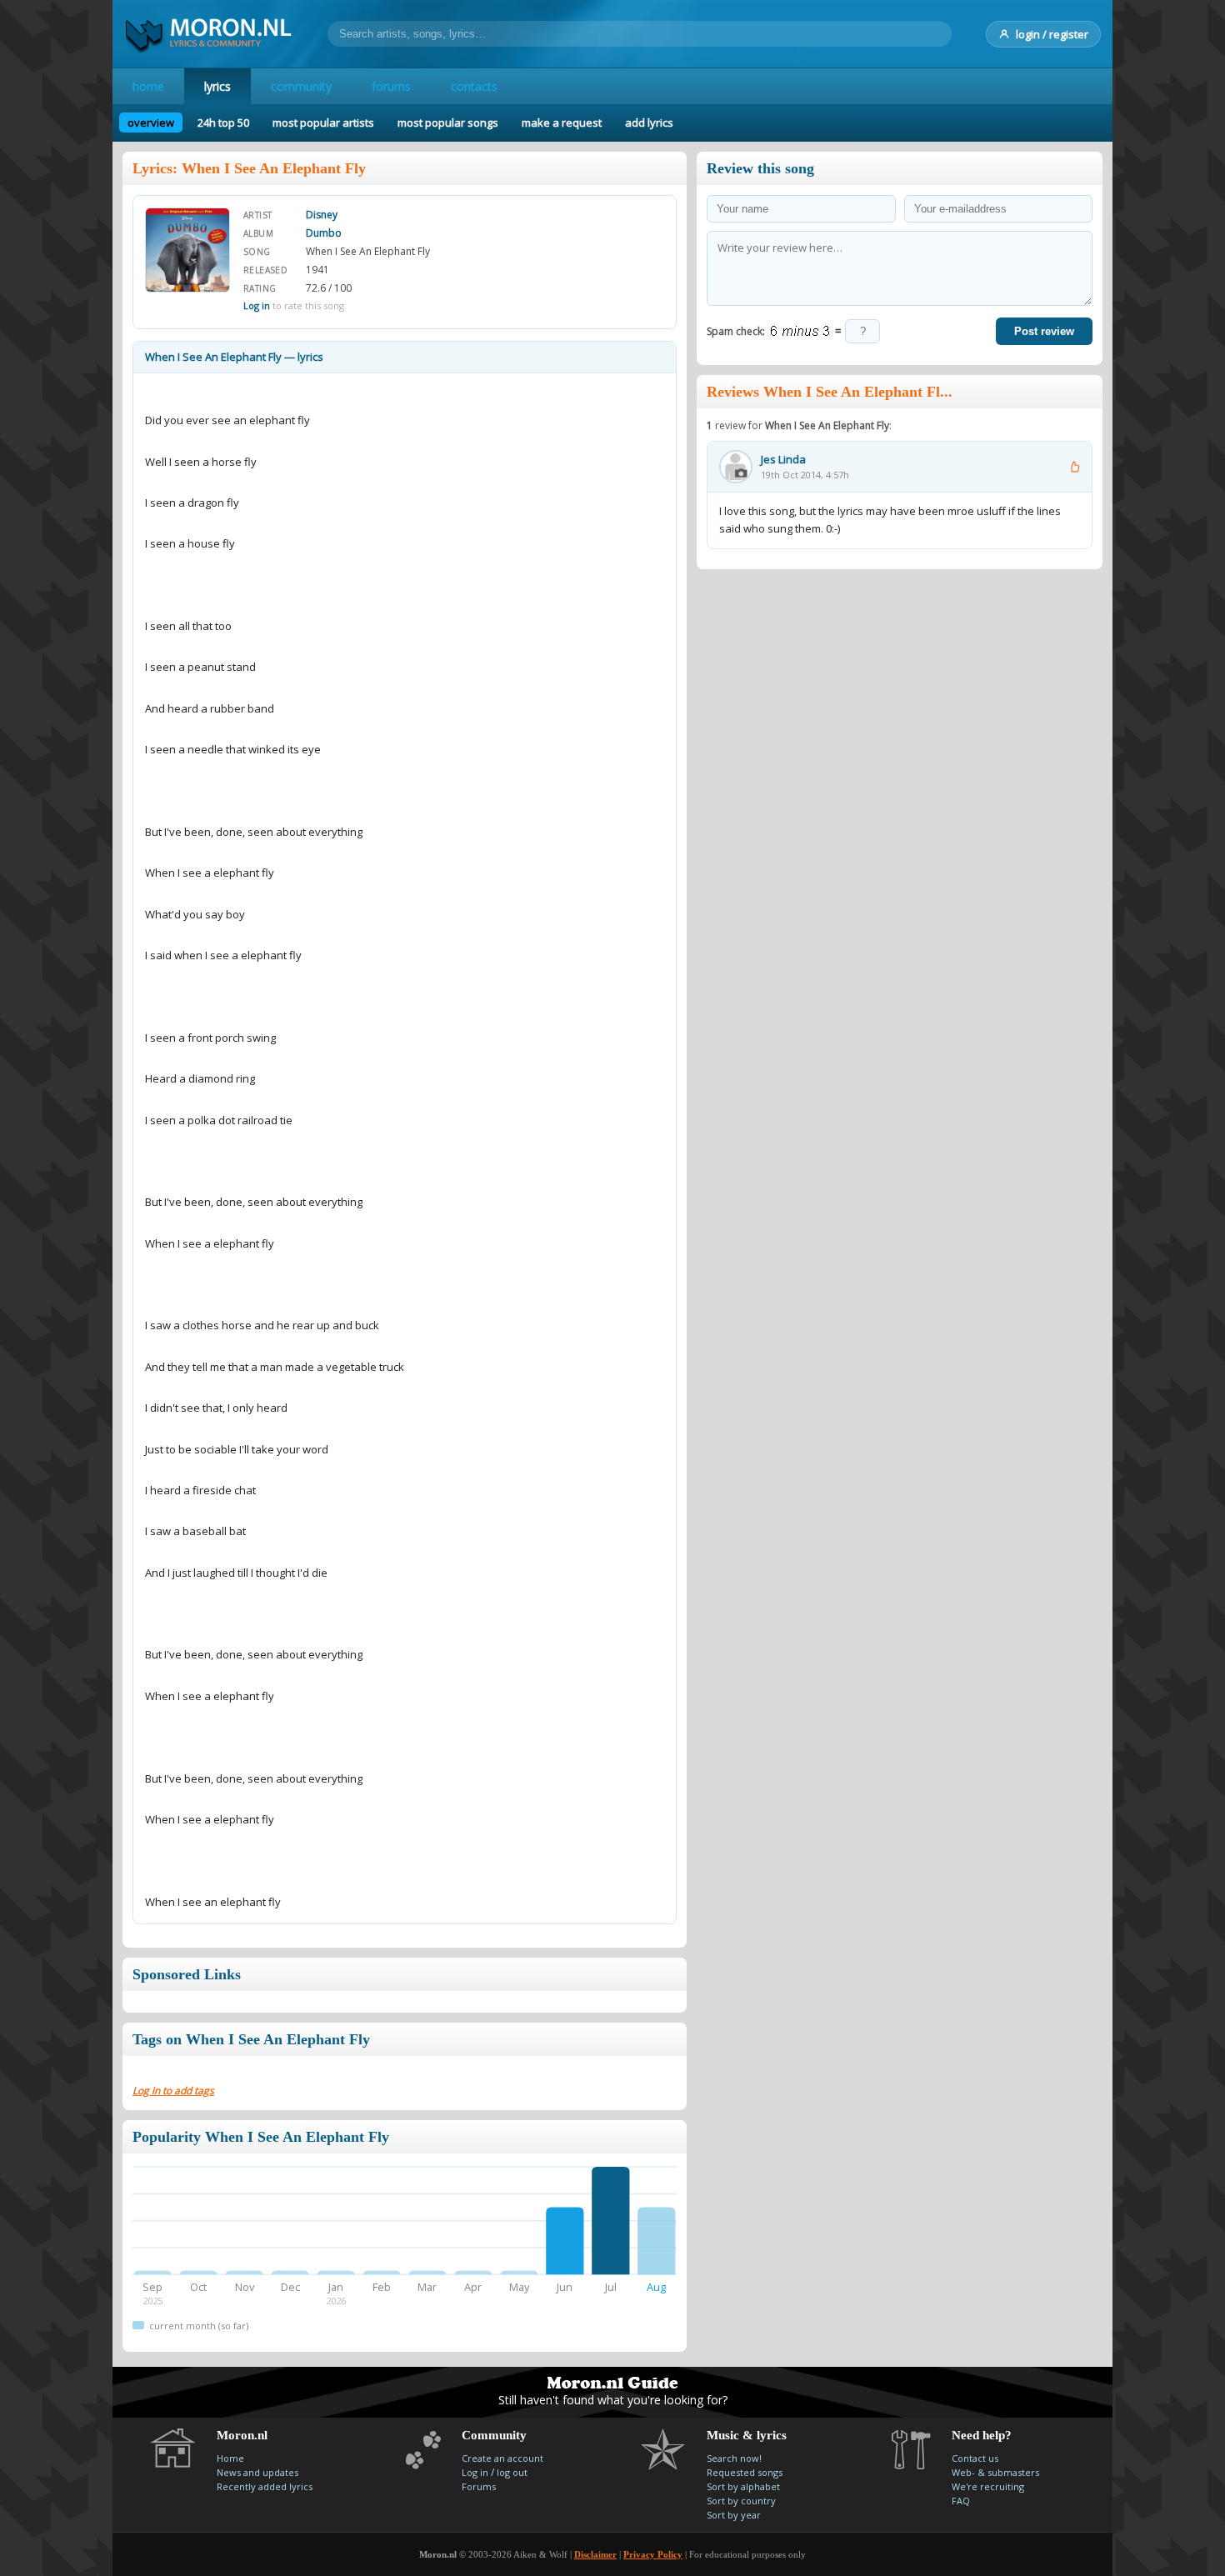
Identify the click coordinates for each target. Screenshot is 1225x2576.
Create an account (502, 2458)
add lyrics (649, 123)
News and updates (257, 2472)
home (148, 86)
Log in (257, 305)
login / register (1052, 34)
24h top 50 (223, 123)
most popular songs (448, 123)
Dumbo (324, 233)
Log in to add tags (173, 2091)
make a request (562, 123)
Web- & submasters (995, 2472)
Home (230, 2458)
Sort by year (734, 2515)
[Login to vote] (1074, 467)
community (301, 86)
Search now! (734, 2458)
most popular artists (323, 123)
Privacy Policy (653, 2554)
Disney (322, 215)
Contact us (975, 2458)
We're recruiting (988, 2486)
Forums (479, 2486)
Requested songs (745, 2472)
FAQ (961, 2501)
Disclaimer (595, 2554)
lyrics (217, 86)
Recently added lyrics (265, 2486)
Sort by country (741, 2501)
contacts (474, 86)
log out (512, 2472)
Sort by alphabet (743, 2486)
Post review (1044, 331)
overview (151, 123)
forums (391, 86)
